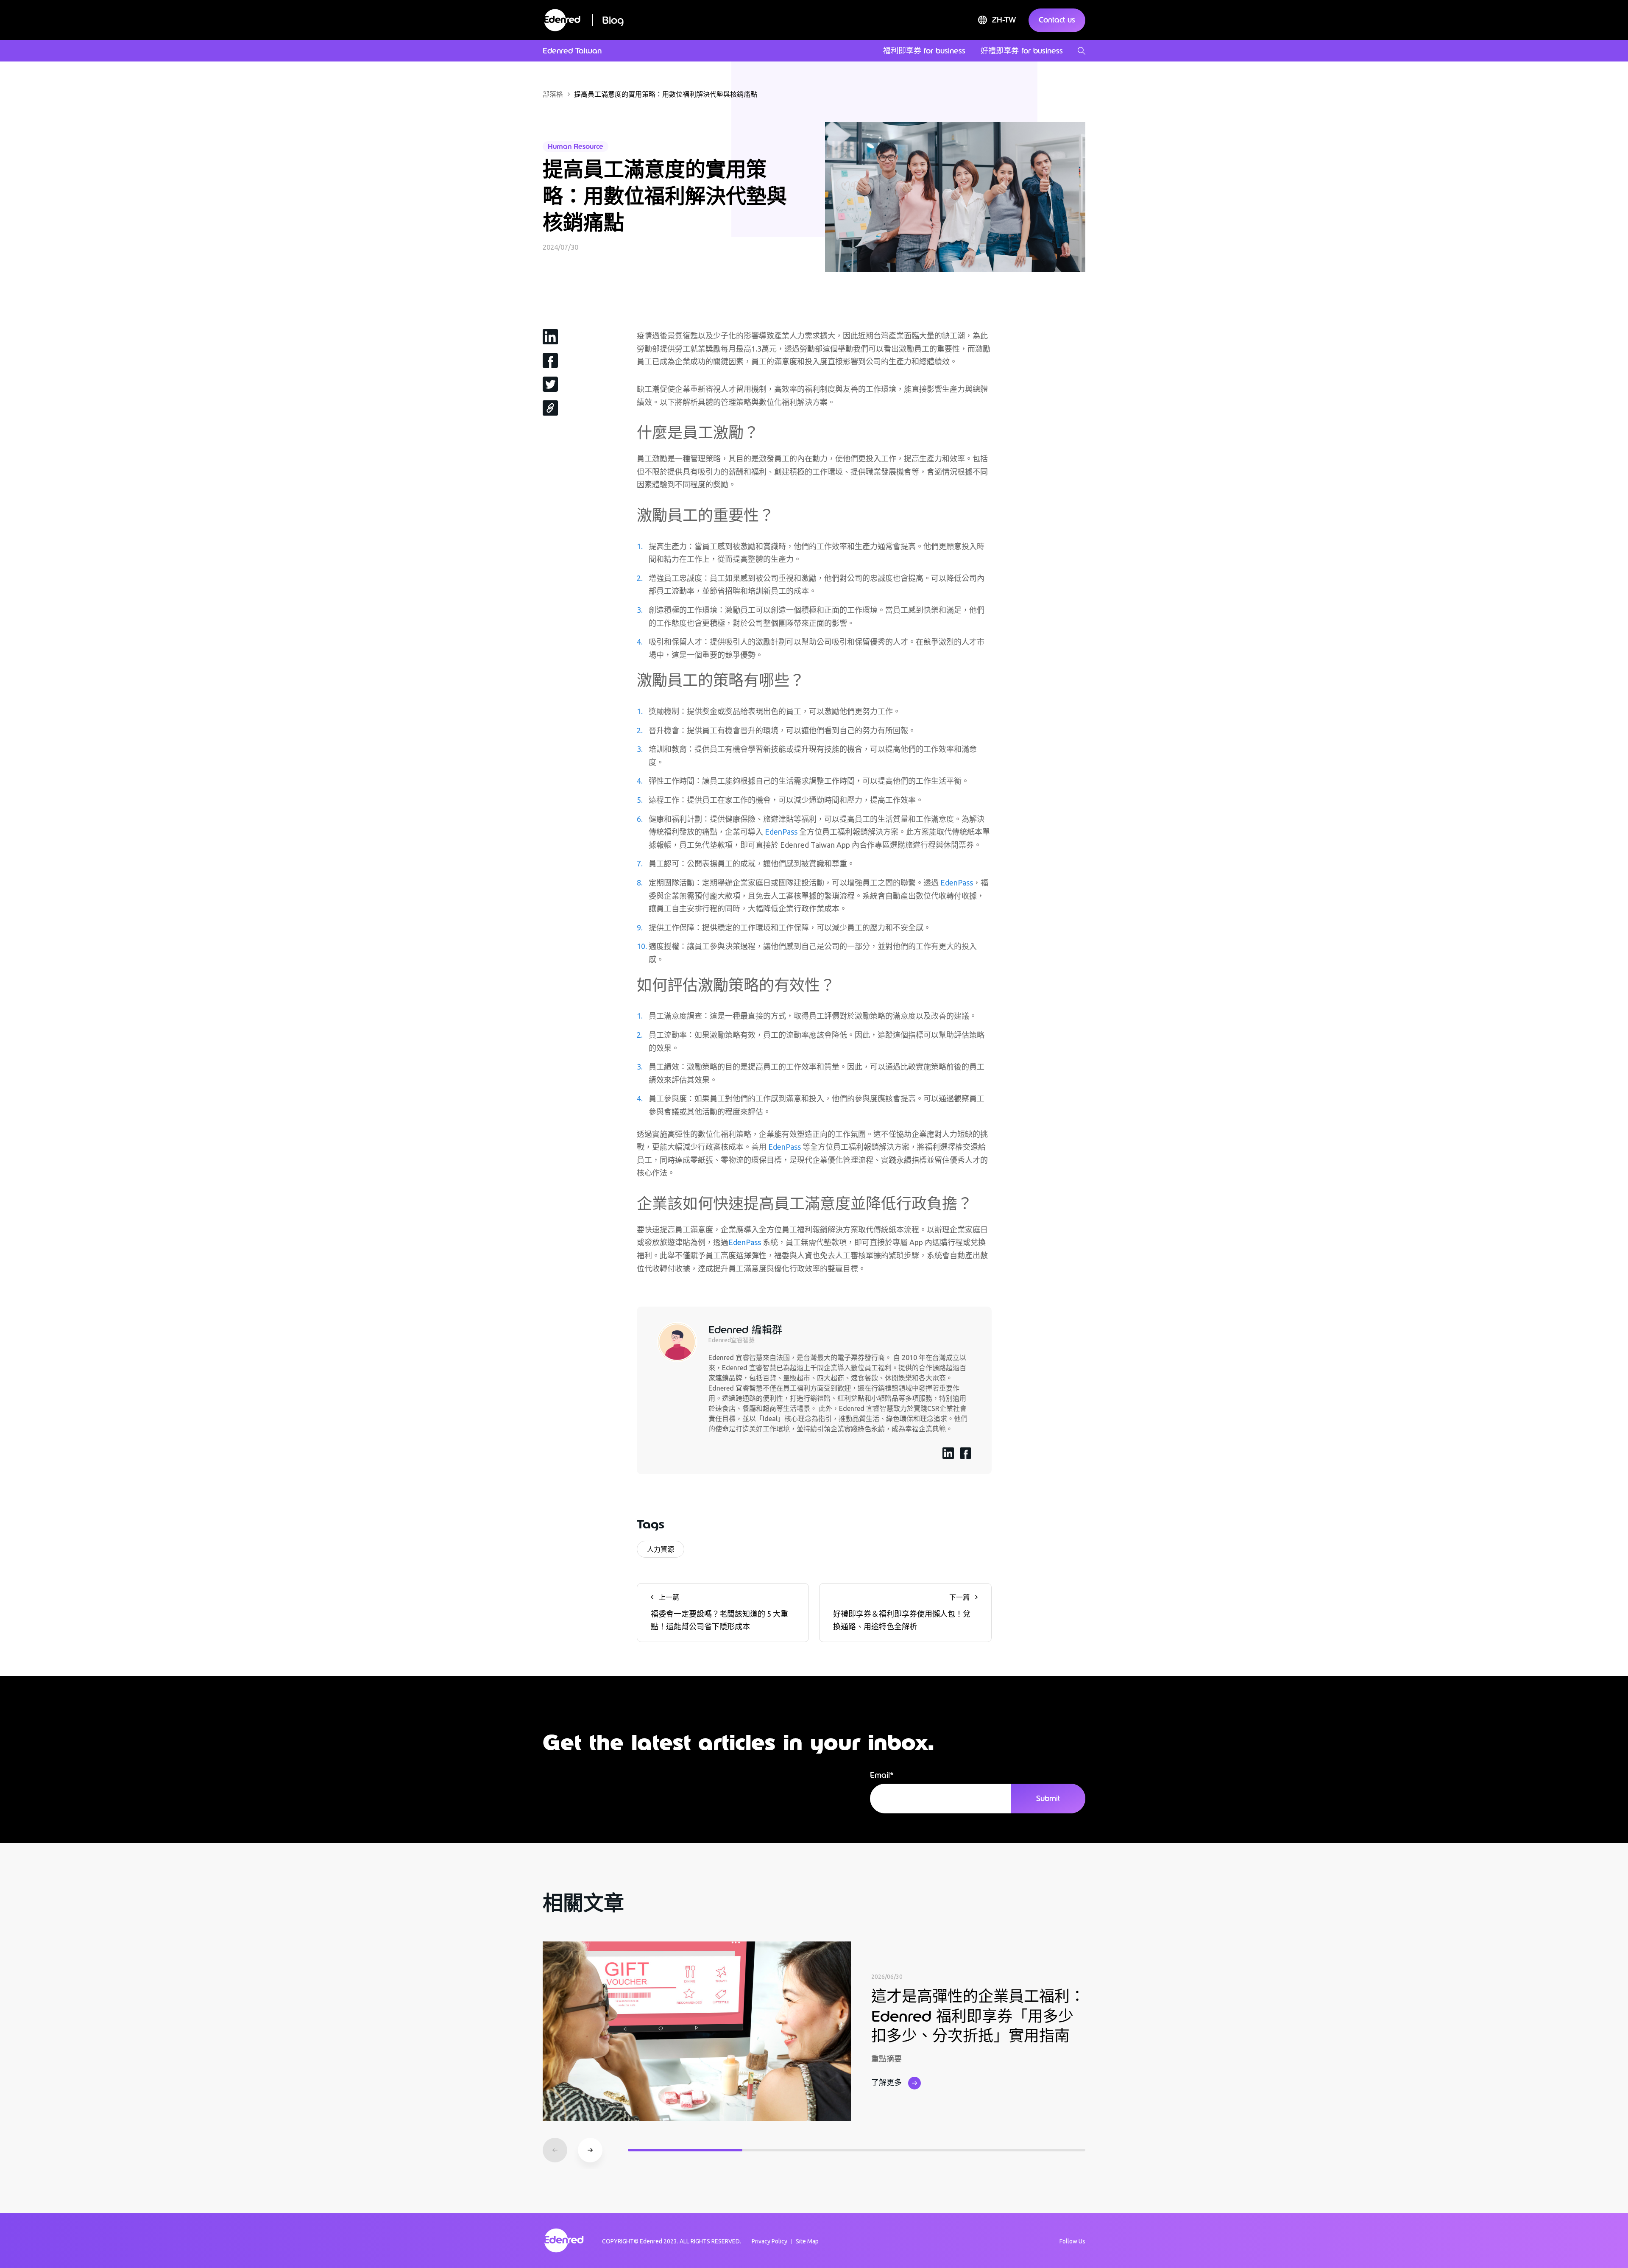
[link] (550, 408)
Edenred (651, 2241)
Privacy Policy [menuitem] (769, 2241)
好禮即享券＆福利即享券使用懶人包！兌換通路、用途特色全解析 (902, 1612)
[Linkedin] (550, 336)
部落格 (553, 94)
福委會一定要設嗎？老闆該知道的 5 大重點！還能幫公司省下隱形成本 (719, 1612)
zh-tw (1004, 20)
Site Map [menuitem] (807, 2241)
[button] (590, 2150)
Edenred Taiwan (572, 51)
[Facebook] (550, 360)
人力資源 (661, 1549)
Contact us (1057, 20)
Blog (613, 20)
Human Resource (576, 147)
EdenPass (781, 832)
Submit (1048, 1799)
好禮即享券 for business (1022, 51)
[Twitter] (550, 384)
